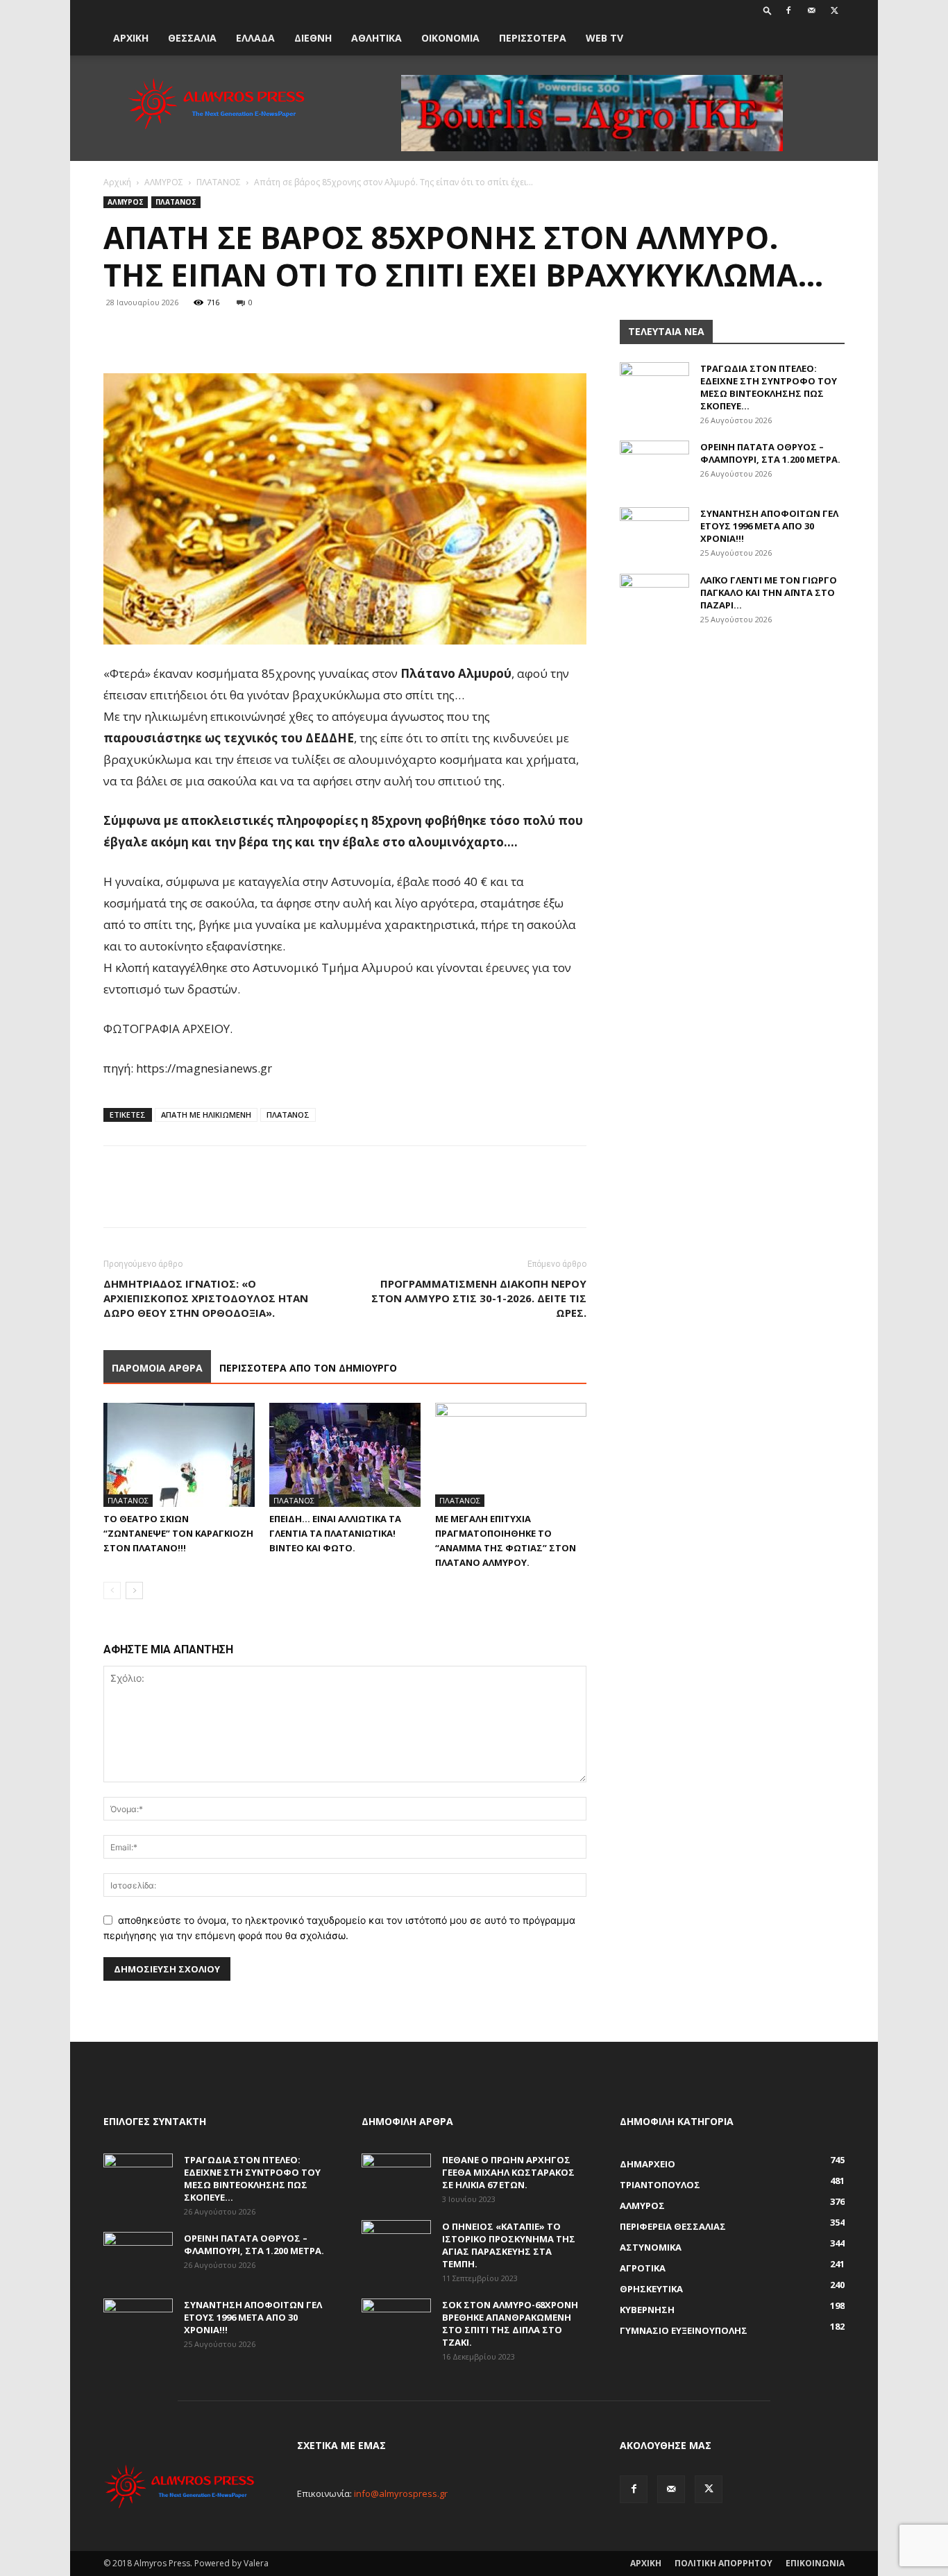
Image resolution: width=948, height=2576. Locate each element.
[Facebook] (788, 10)
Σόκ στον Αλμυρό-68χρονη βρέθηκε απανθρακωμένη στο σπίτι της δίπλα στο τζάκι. (510, 2323)
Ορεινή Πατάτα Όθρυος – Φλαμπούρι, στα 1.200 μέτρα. (770, 453)
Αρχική (117, 182)
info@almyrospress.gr (401, 2493)
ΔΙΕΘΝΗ (313, 38)
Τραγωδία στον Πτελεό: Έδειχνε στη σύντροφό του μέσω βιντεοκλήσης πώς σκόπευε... (769, 387)
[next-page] (134, 1590)
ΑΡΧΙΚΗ (131, 38)
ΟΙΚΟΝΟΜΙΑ (450, 38)
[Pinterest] (181, 334)
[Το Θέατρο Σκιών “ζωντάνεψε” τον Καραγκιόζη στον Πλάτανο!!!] (179, 1455)
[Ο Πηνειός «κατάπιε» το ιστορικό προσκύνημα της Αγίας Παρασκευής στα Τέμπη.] (396, 2244)
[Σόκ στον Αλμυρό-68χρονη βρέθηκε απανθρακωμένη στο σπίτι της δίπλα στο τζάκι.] (396, 2323)
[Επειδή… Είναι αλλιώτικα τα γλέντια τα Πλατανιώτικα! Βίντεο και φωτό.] (345, 1455)
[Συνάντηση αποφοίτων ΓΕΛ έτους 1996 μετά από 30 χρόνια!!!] (654, 531)
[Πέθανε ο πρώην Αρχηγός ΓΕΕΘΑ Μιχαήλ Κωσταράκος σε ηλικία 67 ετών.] (396, 2178)
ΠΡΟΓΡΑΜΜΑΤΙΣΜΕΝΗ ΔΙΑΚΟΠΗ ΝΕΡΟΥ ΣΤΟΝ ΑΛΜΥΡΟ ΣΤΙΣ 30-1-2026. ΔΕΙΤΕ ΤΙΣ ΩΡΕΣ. (479, 1298)
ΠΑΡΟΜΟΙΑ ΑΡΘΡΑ (157, 1368)
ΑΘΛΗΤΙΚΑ (376, 38)
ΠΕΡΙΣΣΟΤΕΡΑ (533, 38)
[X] (834, 10)
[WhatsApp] (213, 334)
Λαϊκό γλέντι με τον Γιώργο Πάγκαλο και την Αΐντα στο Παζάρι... (769, 592)
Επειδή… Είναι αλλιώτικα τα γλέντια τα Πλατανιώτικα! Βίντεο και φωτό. (335, 1533)
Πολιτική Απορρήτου (723, 2563)
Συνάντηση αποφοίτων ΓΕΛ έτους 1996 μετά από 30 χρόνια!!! (769, 526)
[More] (246, 334)
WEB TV (604, 38)
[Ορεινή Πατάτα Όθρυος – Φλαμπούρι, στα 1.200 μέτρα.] (654, 465)
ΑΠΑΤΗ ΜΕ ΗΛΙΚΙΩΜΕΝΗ (206, 1115)
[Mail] (811, 10)
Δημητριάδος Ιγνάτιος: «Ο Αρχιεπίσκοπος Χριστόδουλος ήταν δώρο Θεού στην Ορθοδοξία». (206, 1298)
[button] (768, 10)
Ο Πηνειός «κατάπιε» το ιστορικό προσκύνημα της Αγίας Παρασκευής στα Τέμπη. (509, 2245)
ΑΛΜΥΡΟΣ (164, 182)
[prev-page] (112, 1590)
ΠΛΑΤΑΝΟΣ (219, 182)
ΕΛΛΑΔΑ (255, 38)
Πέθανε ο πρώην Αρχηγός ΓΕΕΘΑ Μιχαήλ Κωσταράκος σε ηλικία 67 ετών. (508, 2172)
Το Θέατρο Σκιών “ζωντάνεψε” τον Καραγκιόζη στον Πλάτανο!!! (178, 1533)
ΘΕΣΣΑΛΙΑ (192, 38)
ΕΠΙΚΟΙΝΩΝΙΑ (815, 2563)
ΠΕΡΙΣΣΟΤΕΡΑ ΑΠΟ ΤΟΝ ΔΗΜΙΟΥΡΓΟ (308, 1368)
